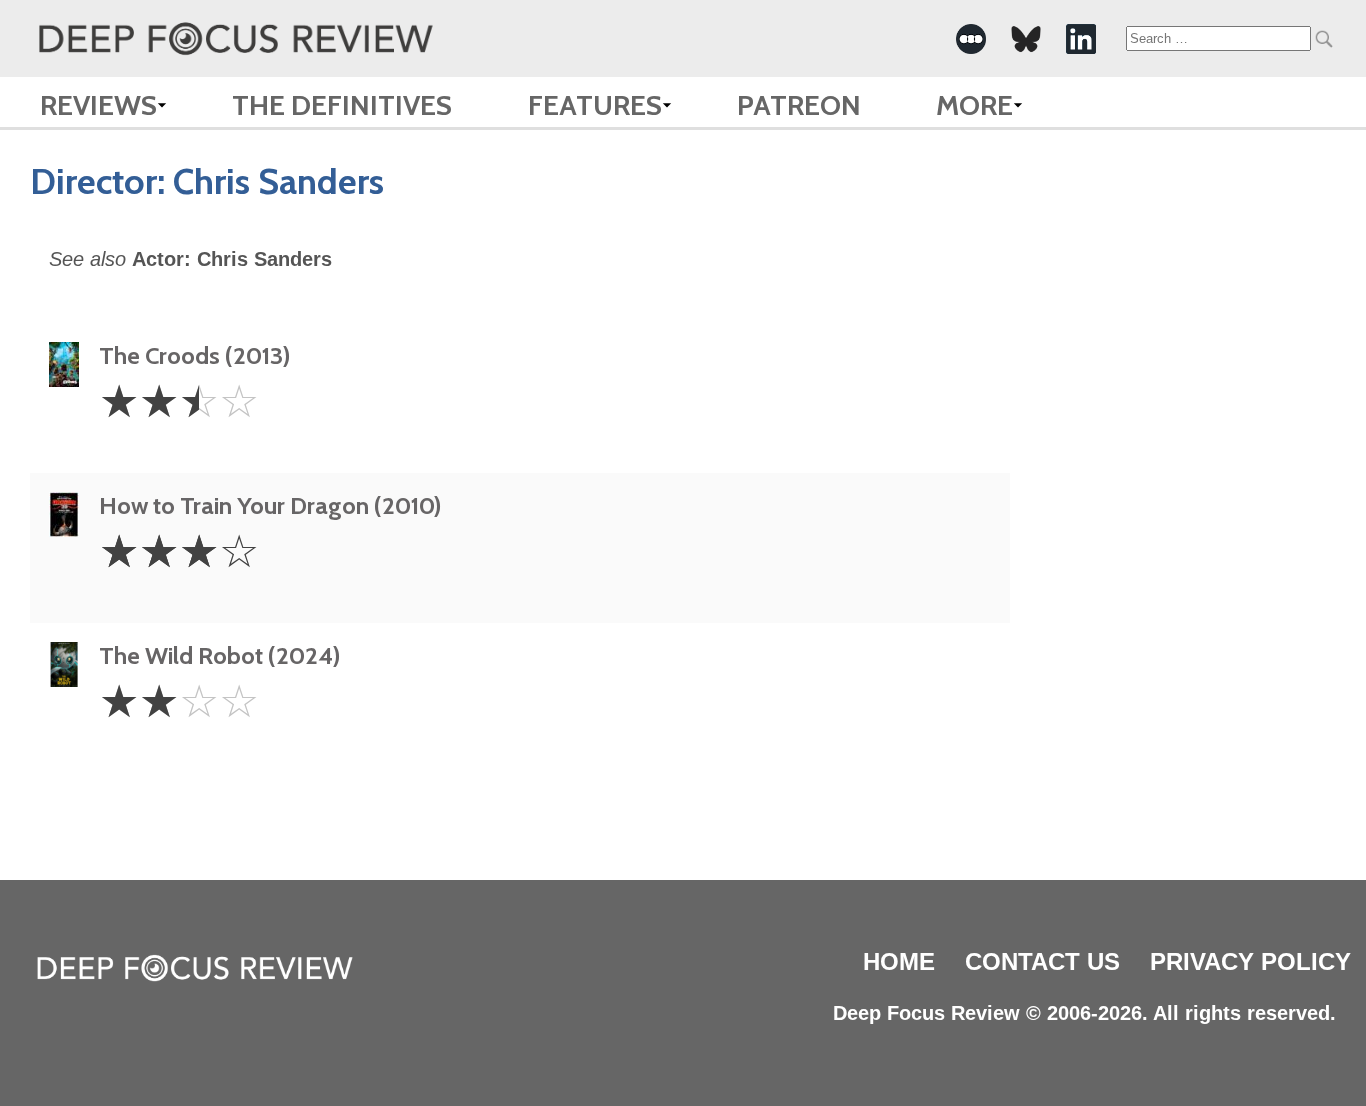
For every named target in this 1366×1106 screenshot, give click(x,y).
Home (899, 961)
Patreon (799, 105)
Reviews (98, 105)
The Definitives (342, 105)
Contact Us (1042, 961)
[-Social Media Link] (971, 39)
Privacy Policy (1250, 961)
